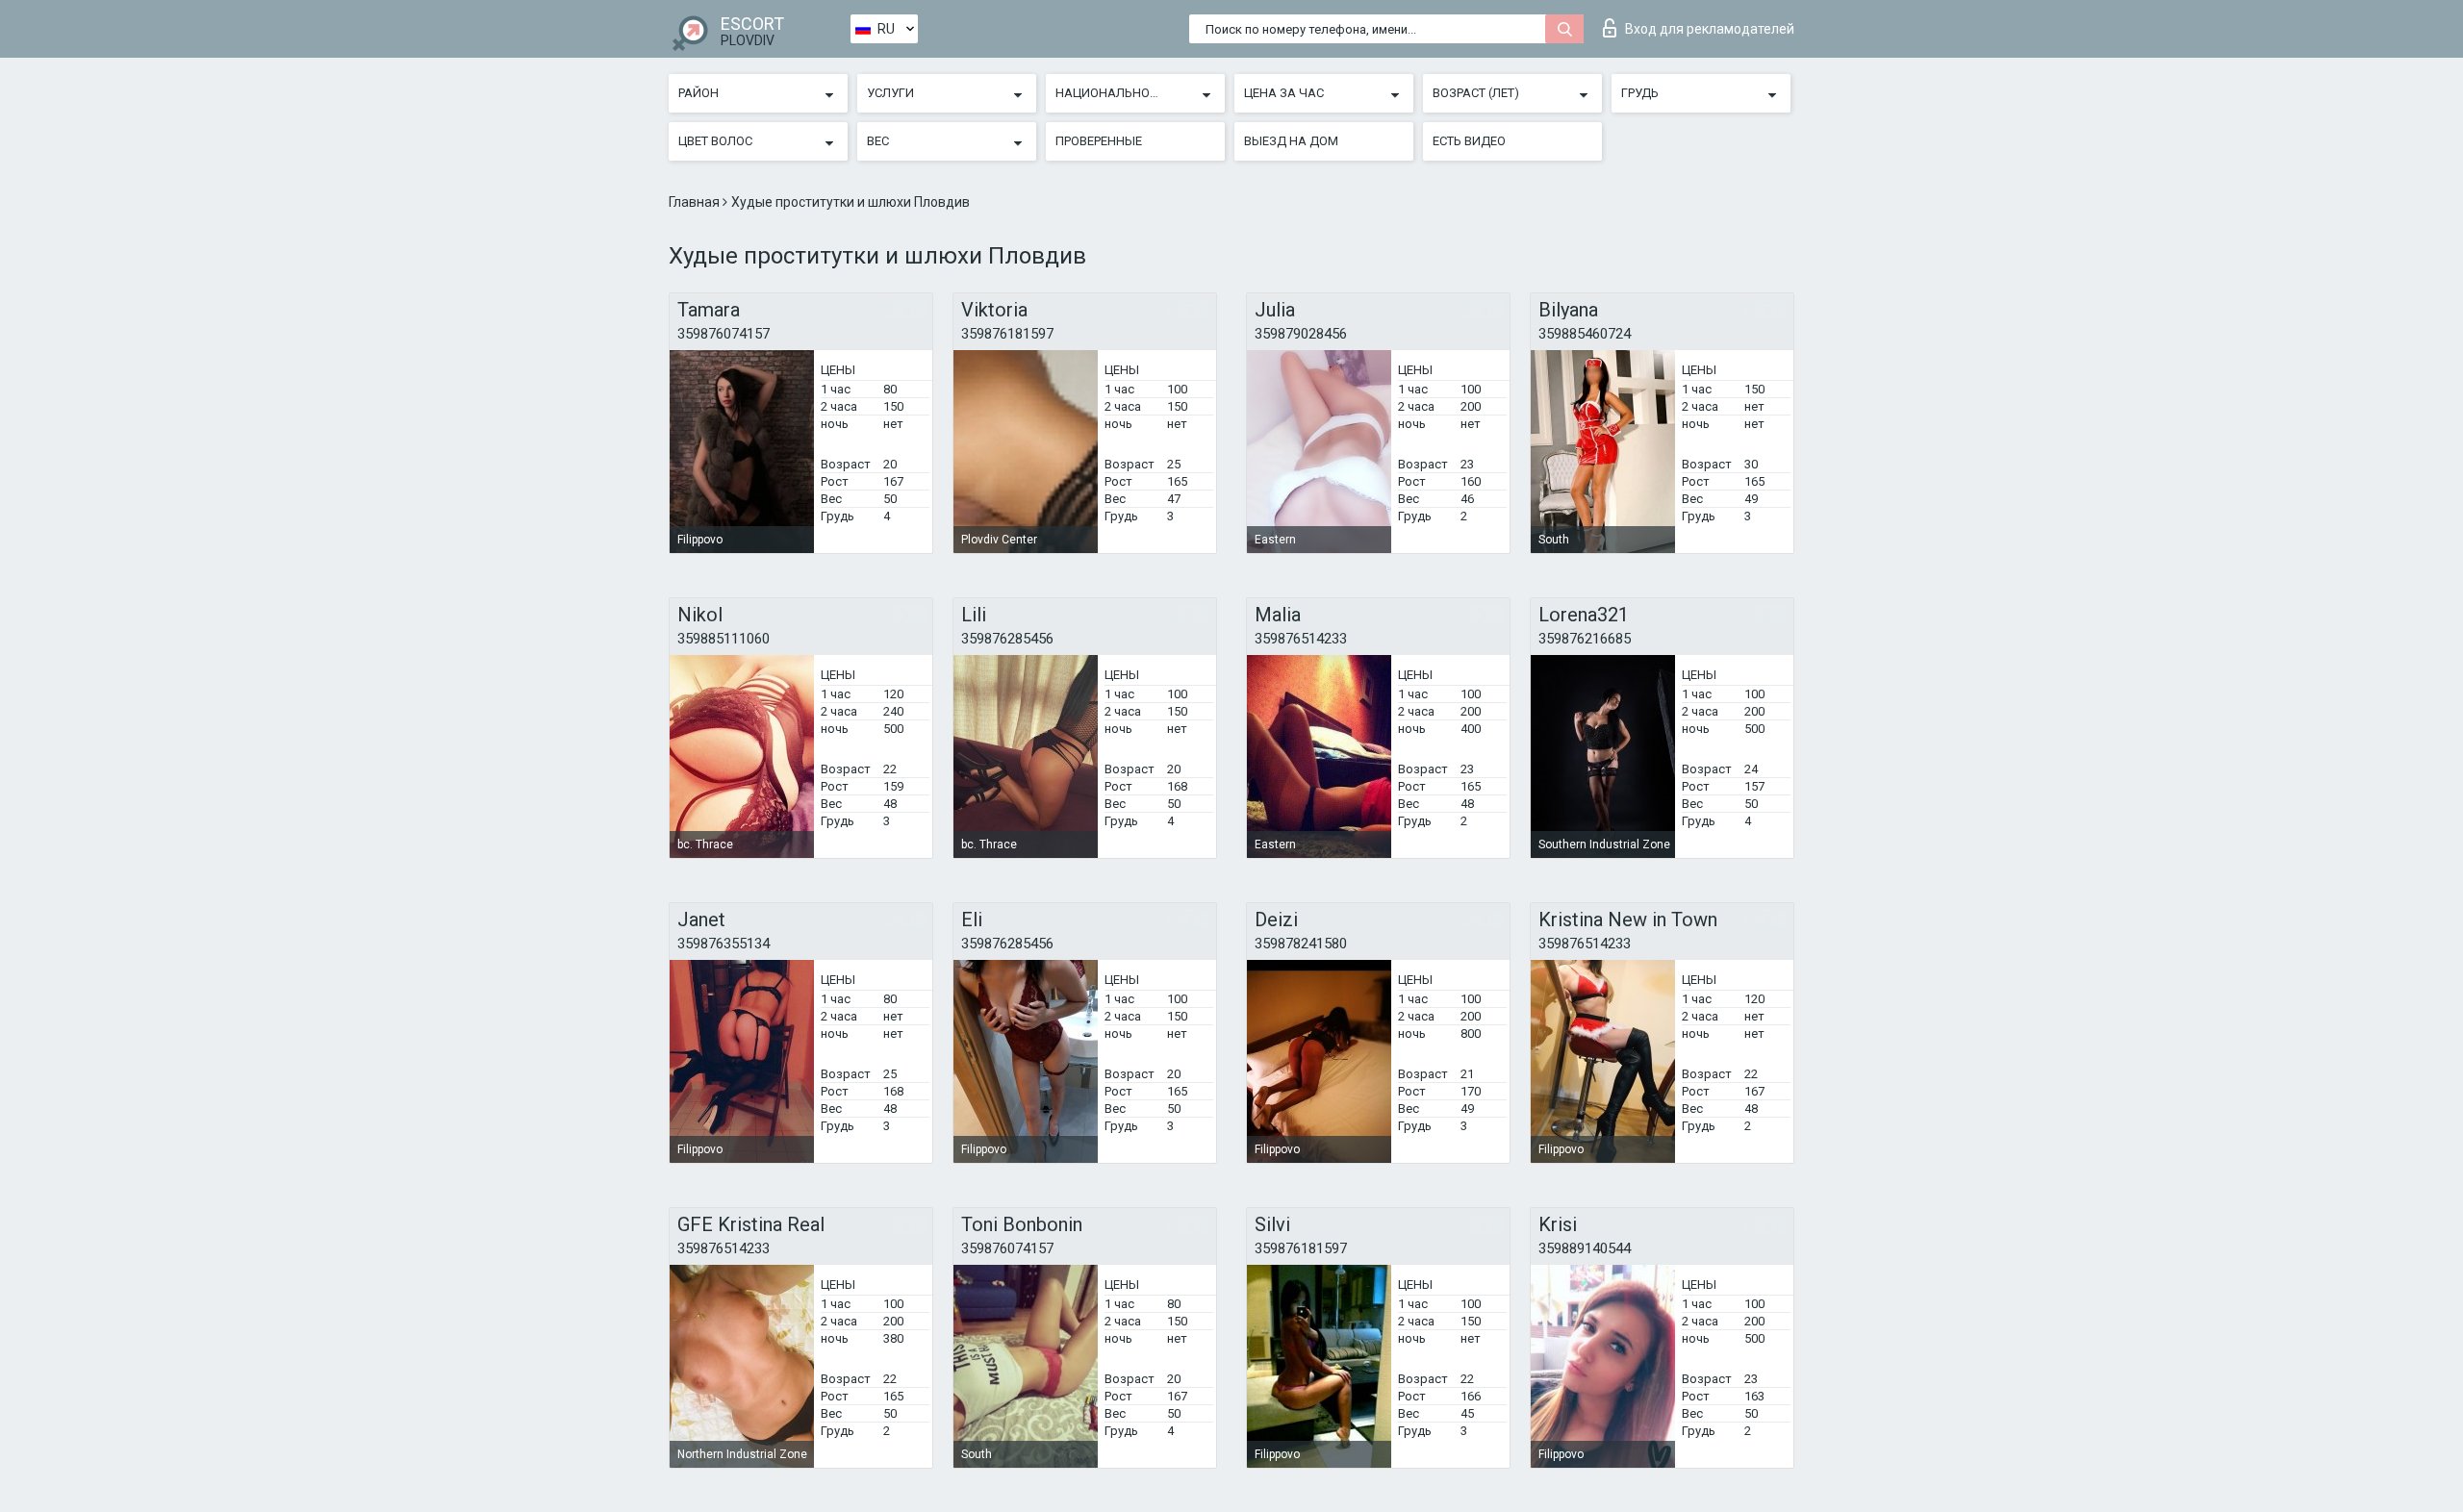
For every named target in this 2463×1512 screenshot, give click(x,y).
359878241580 (1301, 944)
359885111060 (724, 639)
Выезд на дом (1291, 141)
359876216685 (1585, 639)
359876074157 (724, 334)
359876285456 (1007, 639)
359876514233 (1301, 639)
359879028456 (1301, 334)
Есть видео (1469, 141)
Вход (1710, 29)
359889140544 (1585, 1248)
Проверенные (1099, 141)
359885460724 (1585, 334)
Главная (696, 202)
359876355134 (724, 944)
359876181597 (1007, 334)
